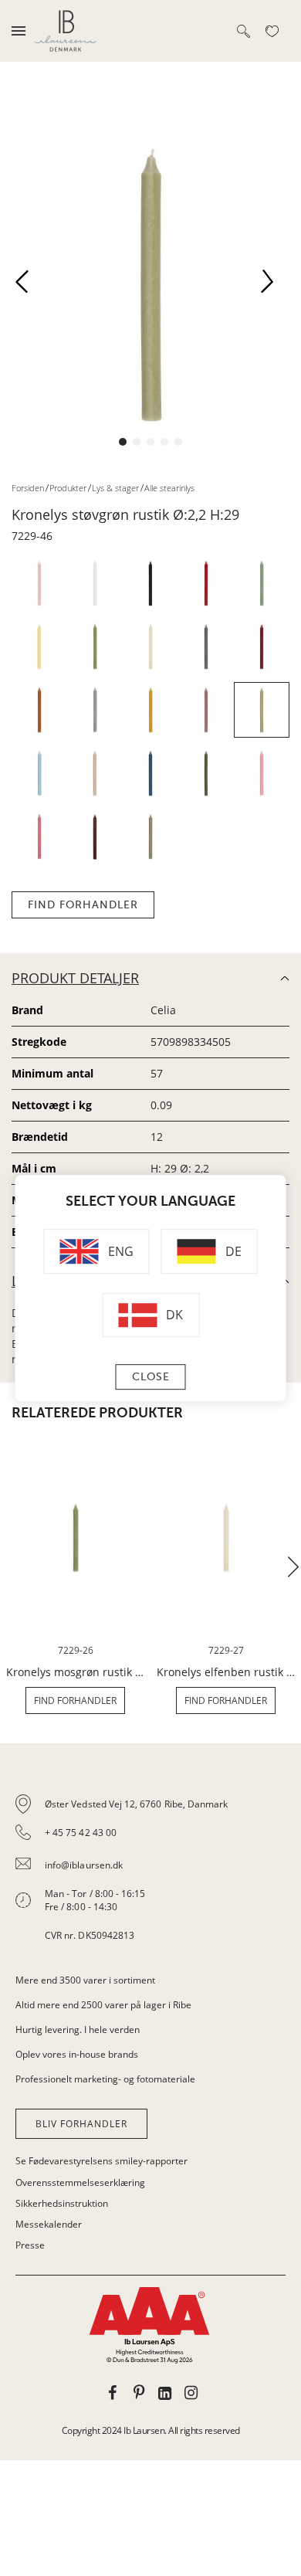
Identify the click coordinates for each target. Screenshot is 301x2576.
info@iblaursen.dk (84, 1865)
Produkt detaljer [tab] (75, 978)
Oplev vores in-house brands (77, 2054)
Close (151, 1377)
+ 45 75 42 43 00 (81, 1833)
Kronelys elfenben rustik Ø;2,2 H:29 (226, 1672)
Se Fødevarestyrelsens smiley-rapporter (101, 2161)
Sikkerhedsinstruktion (62, 2203)
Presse (30, 2245)
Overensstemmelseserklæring (80, 2182)
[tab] (150, 1870)
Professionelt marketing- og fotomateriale (105, 2079)
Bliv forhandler (81, 2124)
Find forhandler (83, 905)
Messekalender (49, 2224)
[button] (28, 286)
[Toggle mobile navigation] (19, 31)
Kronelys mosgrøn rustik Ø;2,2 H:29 (75, 1672)
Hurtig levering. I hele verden (78, 2030)
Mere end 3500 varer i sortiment (85, 1980)
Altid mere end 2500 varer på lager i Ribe (103, 2005)
